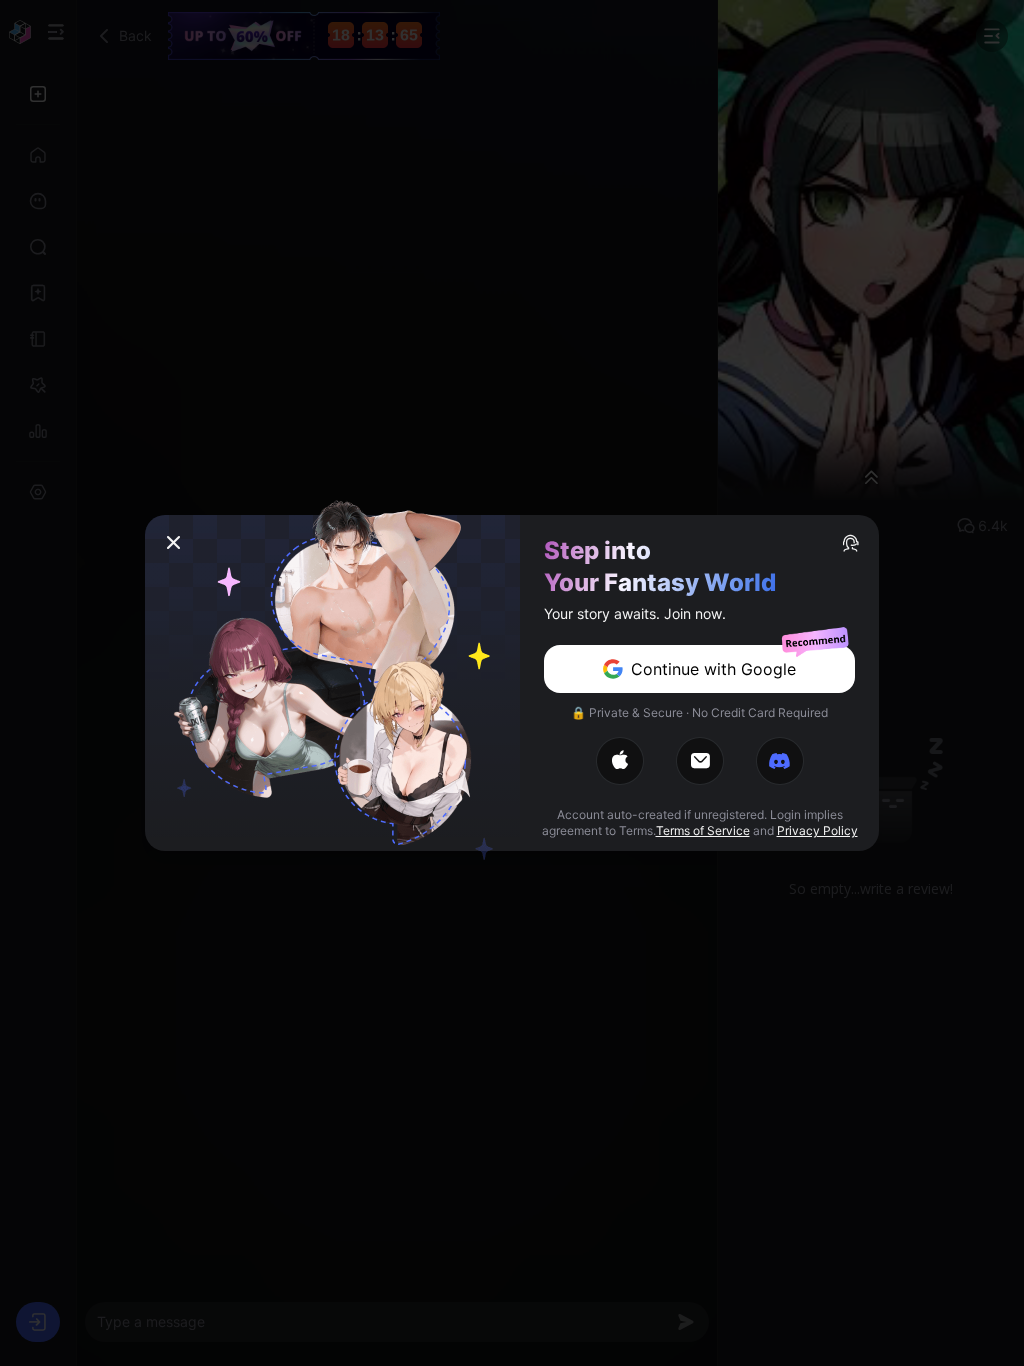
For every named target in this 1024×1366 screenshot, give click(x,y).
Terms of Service (703, 830)
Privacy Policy (817, 830)
